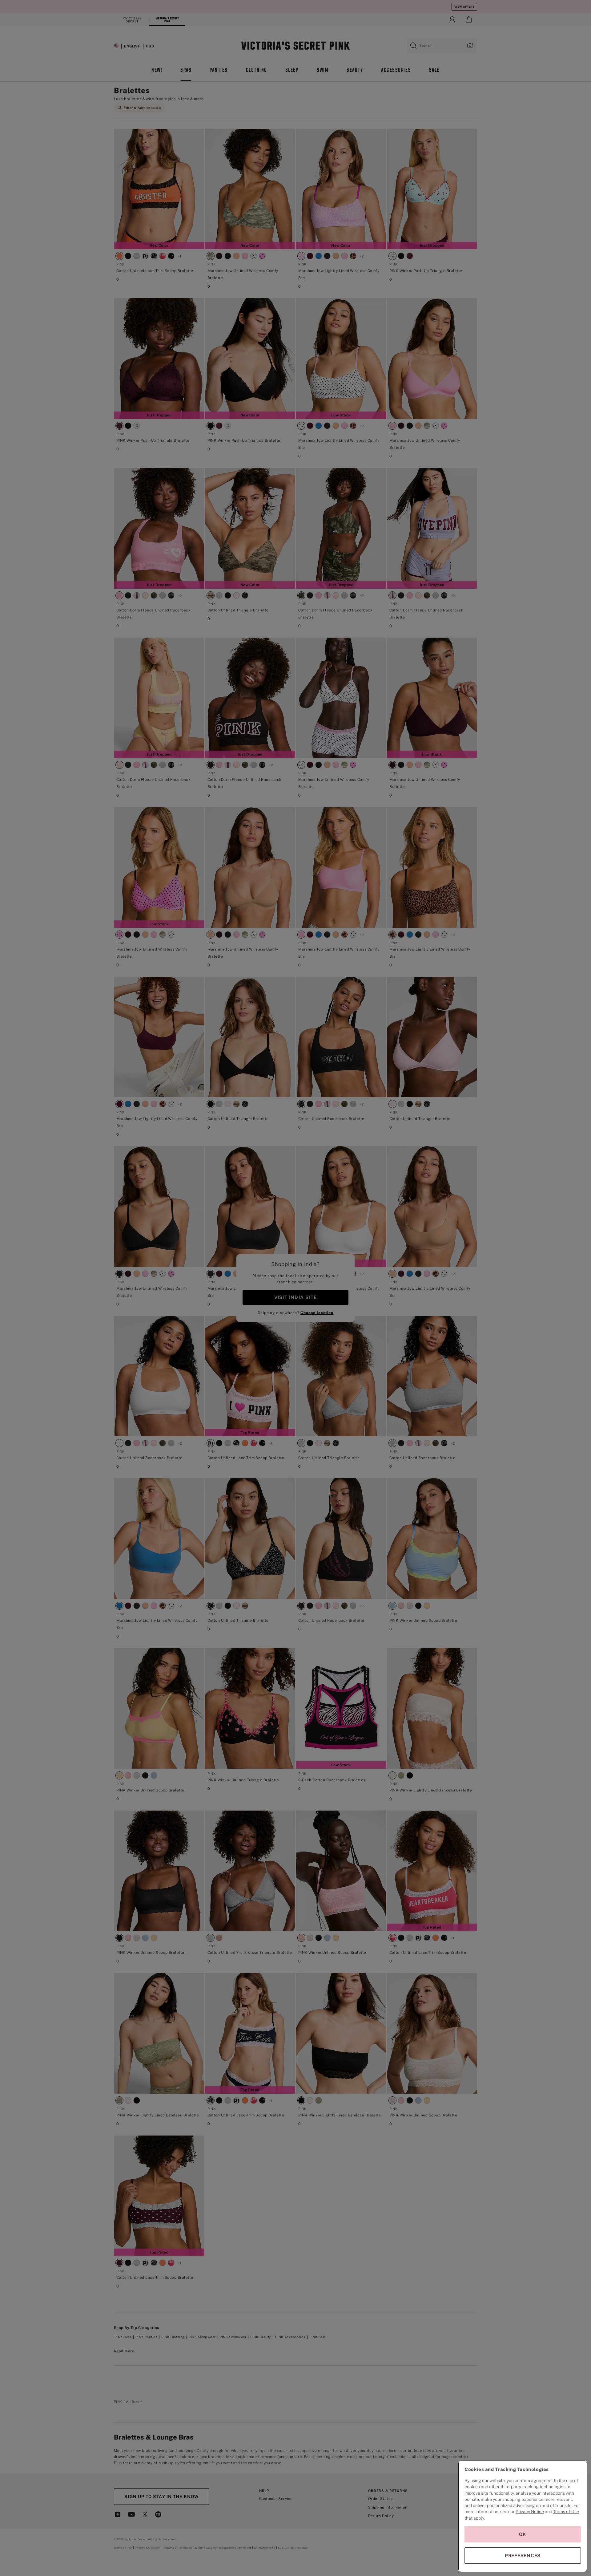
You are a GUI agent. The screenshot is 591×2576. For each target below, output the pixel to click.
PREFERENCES (523, 2556)
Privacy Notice (530, 2512)
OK (523, 2534)
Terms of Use (566, 2512)
